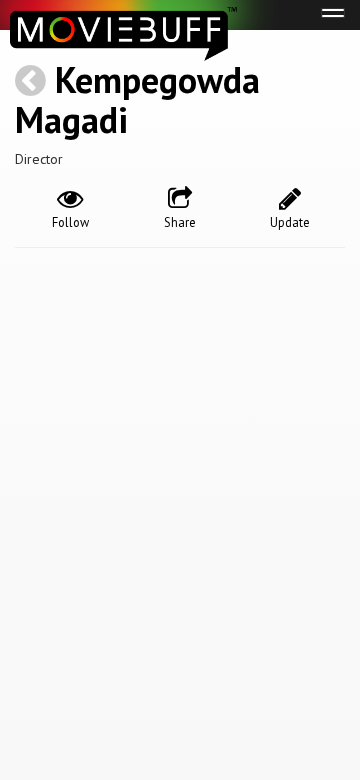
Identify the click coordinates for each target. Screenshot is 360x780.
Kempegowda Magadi (137, 99)
